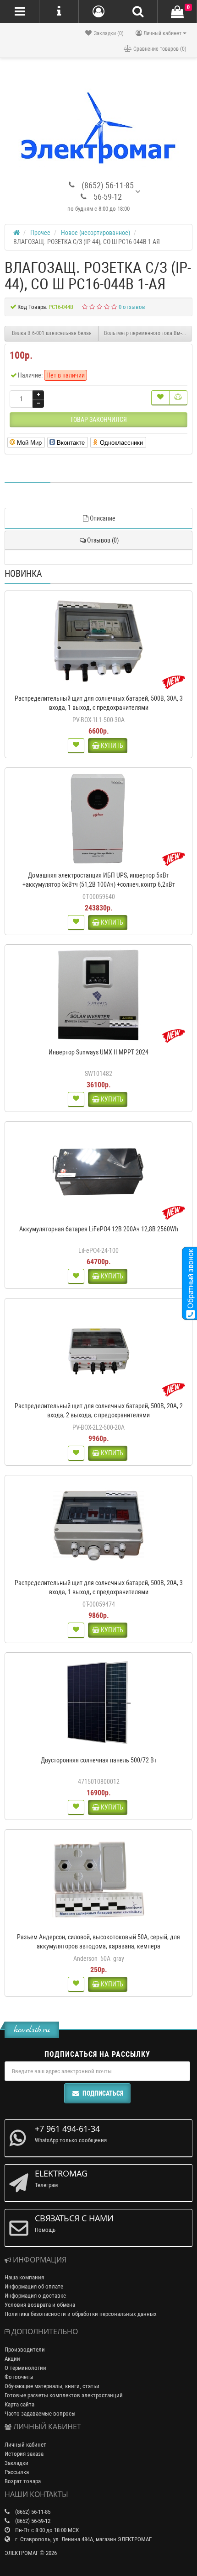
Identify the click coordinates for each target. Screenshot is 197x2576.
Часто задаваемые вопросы (40, 2414)
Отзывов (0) (103, 540)
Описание (103, 518)
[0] (177, 12)
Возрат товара (23, 2481)
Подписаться (103, 2093)
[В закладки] (160, 398)
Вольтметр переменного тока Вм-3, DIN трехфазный (148, 333)
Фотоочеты (19, 2377)
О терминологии (25, 2368)
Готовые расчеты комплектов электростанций (64, 2395)
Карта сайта (19, 2404)
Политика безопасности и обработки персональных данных (81, 2314)
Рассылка (17, 2472)
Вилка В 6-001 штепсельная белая (52, 333)
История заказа (24, 2454)
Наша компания (24, 2277)
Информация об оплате (34, 2286)
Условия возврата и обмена (40, 2305)
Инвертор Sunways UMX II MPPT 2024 (98, 1052)
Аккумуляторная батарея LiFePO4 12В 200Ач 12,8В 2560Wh (99, 1229)
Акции (12, 2359)
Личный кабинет (25, 2445)
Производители (25, 2350)
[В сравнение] (178, 398)
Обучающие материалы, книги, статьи (52, 2386)
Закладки (16, 2463)
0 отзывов (132, 307)
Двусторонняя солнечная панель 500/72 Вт (99, 1760)
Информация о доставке (35, 2296)
